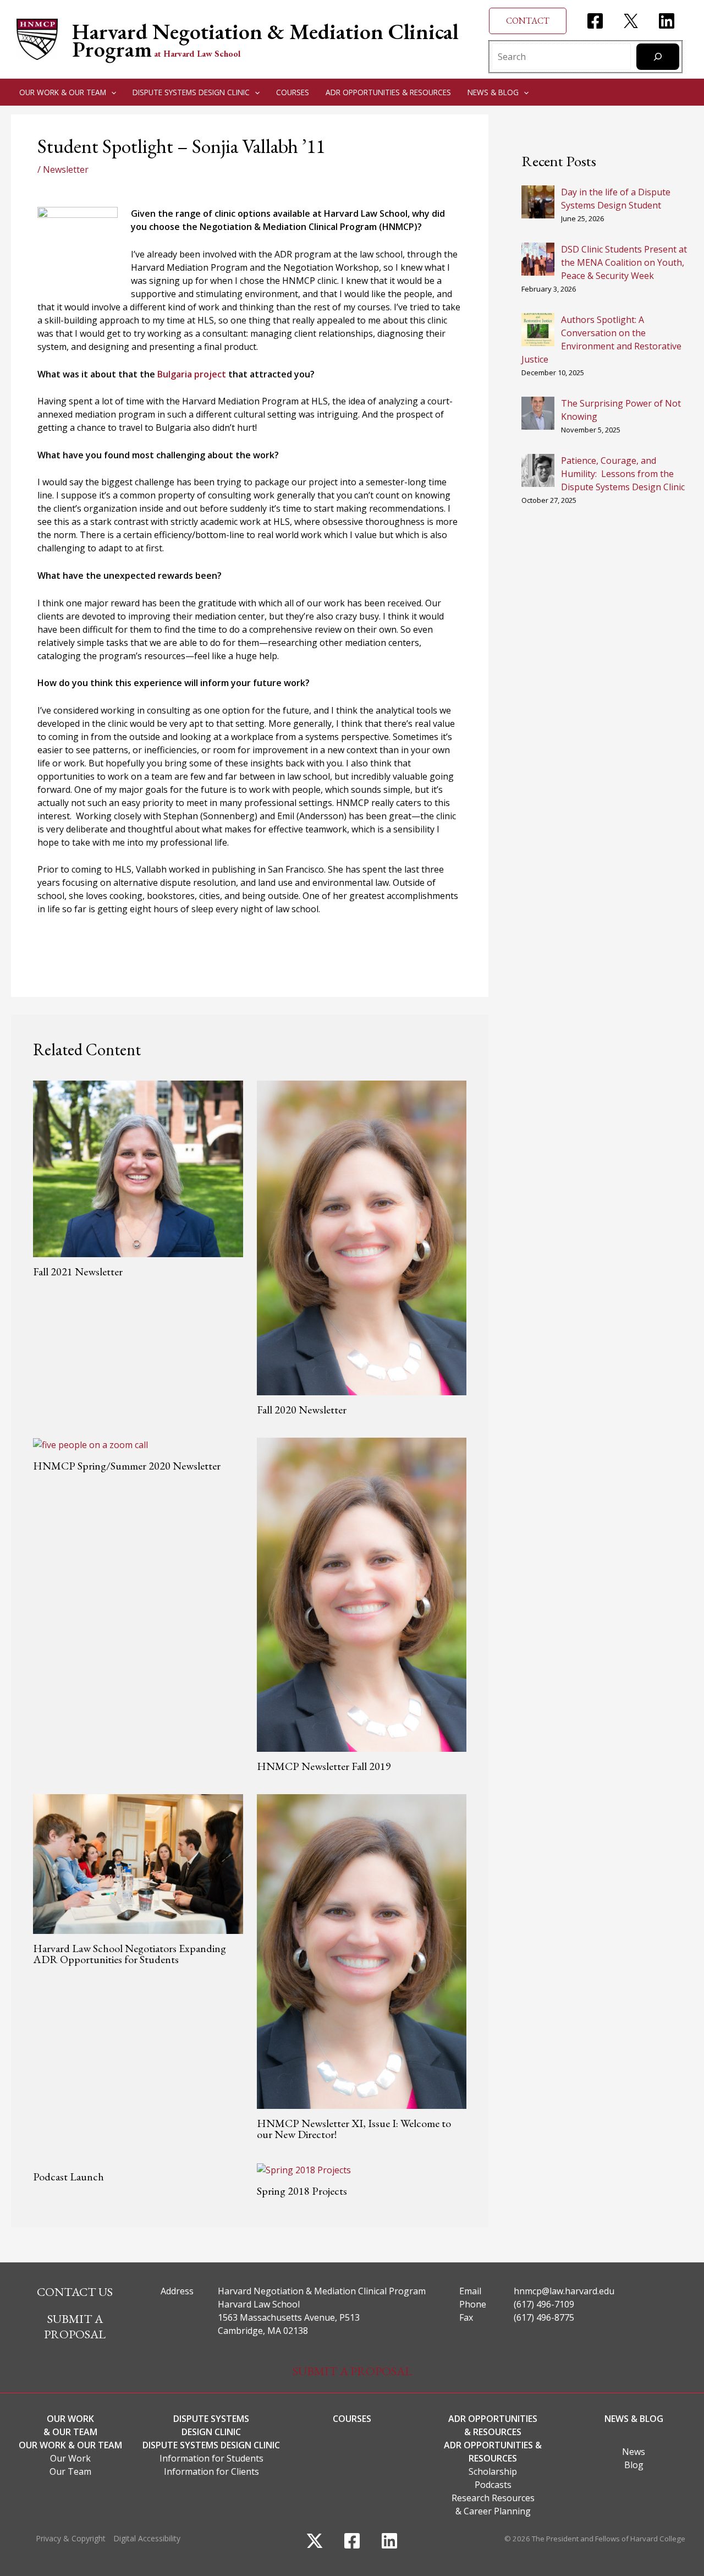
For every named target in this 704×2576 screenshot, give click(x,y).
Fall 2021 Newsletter (78, 1271)
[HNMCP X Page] (631, 21)
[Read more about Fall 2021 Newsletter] (138, 1168)
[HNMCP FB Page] (595, 21)
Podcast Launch (68, 2177)
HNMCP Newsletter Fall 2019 (324, 1766)
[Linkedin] (389, 2541)
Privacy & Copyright (71, 2538)
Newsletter (66, 169)
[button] (528, 21)
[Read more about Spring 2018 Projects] (304, 2169)
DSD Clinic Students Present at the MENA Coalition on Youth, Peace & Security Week (624, 262)
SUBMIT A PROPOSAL (352, 2371)
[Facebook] (352, 2541)
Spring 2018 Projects (302, 2191)
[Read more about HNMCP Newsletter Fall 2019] (362, 1594)
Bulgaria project (192, 374)
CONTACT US (75, 2292)
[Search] (658, 57)
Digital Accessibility (147, 2538)
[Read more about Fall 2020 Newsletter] (362, 1237)
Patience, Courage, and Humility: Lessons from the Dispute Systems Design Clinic (623, 474)
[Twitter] (315, 2541)
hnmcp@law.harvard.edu (564, 2291)
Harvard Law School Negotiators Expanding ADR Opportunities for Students (130, 1954)
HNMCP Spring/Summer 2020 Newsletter (127, 1466)
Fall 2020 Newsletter (302, 1410)
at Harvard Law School (197, 54)
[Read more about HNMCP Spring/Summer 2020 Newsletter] (90, 1444)
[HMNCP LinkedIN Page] (667, 21)
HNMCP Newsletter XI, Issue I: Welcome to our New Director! (354, 2129)
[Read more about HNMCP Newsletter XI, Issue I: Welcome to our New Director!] (362, 1951)
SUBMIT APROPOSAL (75, 2327)
